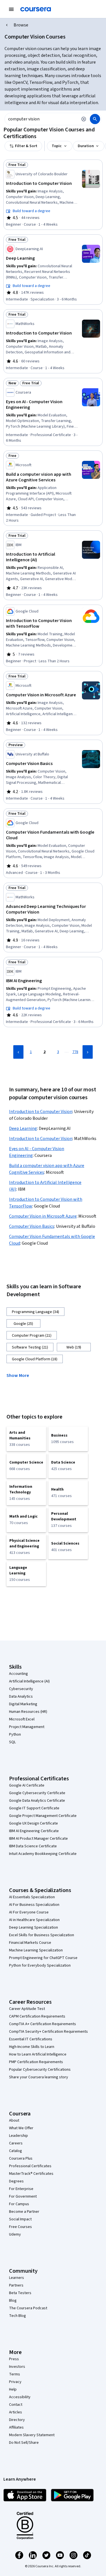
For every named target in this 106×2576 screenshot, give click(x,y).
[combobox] (41, 119)
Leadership (19, 2136)
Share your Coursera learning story (39, 2077)
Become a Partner (24, 2212)
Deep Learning (23, 1128)
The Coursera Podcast (28, 2308)
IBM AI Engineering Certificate (34, 1831)
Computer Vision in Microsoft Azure (43, 1216)
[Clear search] (84, 119)
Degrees (16, 2181)
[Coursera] (36, 9)
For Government (23, 2196)
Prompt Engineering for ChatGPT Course (43, 1958)
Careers (16, 2143)
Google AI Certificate (27, 1785)
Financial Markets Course (30, 1943)
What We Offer (21, 2128)
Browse (21, 25)
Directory (17, 2420)
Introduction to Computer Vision (41, 1112)
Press (14, 2359)
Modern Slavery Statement (32, 2435)
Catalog (16, 2151)
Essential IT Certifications (31, 2039)
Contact (16, 2405)
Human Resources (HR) (28, 1712)
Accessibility (20, 2397)
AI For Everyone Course (29, 1912)
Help (13, 2389)
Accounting (19, 1674)
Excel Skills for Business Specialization (42, 1935)
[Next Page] (88, 1052)
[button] (20, 1375)
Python (15, 1734)
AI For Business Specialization (34, 1905)
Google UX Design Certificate (33, 1823)
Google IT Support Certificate (34, 1808)
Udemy (15, 2234)
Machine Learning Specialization (36, 1950)
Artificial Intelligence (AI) (29, 1681)
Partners (16, 2285)
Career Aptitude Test (27, 2009)
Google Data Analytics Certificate (37, 1801)
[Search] (95, 119)
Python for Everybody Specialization (40, 1965)
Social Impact (20, 2219)
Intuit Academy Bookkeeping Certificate (43, 1854)
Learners (17, 2278)
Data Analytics (21, 1697)
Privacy (15, 2382)
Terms (15, 2374)
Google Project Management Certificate (43, 1816)
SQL (12, 1742)
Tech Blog (18, 2316)
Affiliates (16, 2427)
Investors (17, 2367)
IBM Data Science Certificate (33, 1846)
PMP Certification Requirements (36, 2062)
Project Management (27, 1727)
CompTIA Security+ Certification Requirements (48, 2032)
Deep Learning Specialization (33, 1927)
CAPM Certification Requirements (37, 2016)
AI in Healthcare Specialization (34, 1920)
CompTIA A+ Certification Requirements (43, 2024)
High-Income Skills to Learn (32, 2047)
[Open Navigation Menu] (11, 9)
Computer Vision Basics (32, 1226)
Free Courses (20, 2227)
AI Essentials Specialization (32, 1897)
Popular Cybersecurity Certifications (40, 2070)
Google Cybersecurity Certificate (37, 1793)
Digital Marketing (23, 1704)
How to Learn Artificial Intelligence (38, 2054)
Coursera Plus (21, 2158)
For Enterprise (21, 2189)
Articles (16, 2412)
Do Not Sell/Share (24, 2443)
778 (75, 1052)
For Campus (19, 2204)
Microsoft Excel (22, 1719)
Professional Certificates (30, 2166)
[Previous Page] (18, 1052)
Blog (13, 2301)
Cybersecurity (21, 1689)
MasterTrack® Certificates (31, 2174)
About (14, 2121)
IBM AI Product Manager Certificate (38, 1839)
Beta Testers (20, 2293)
